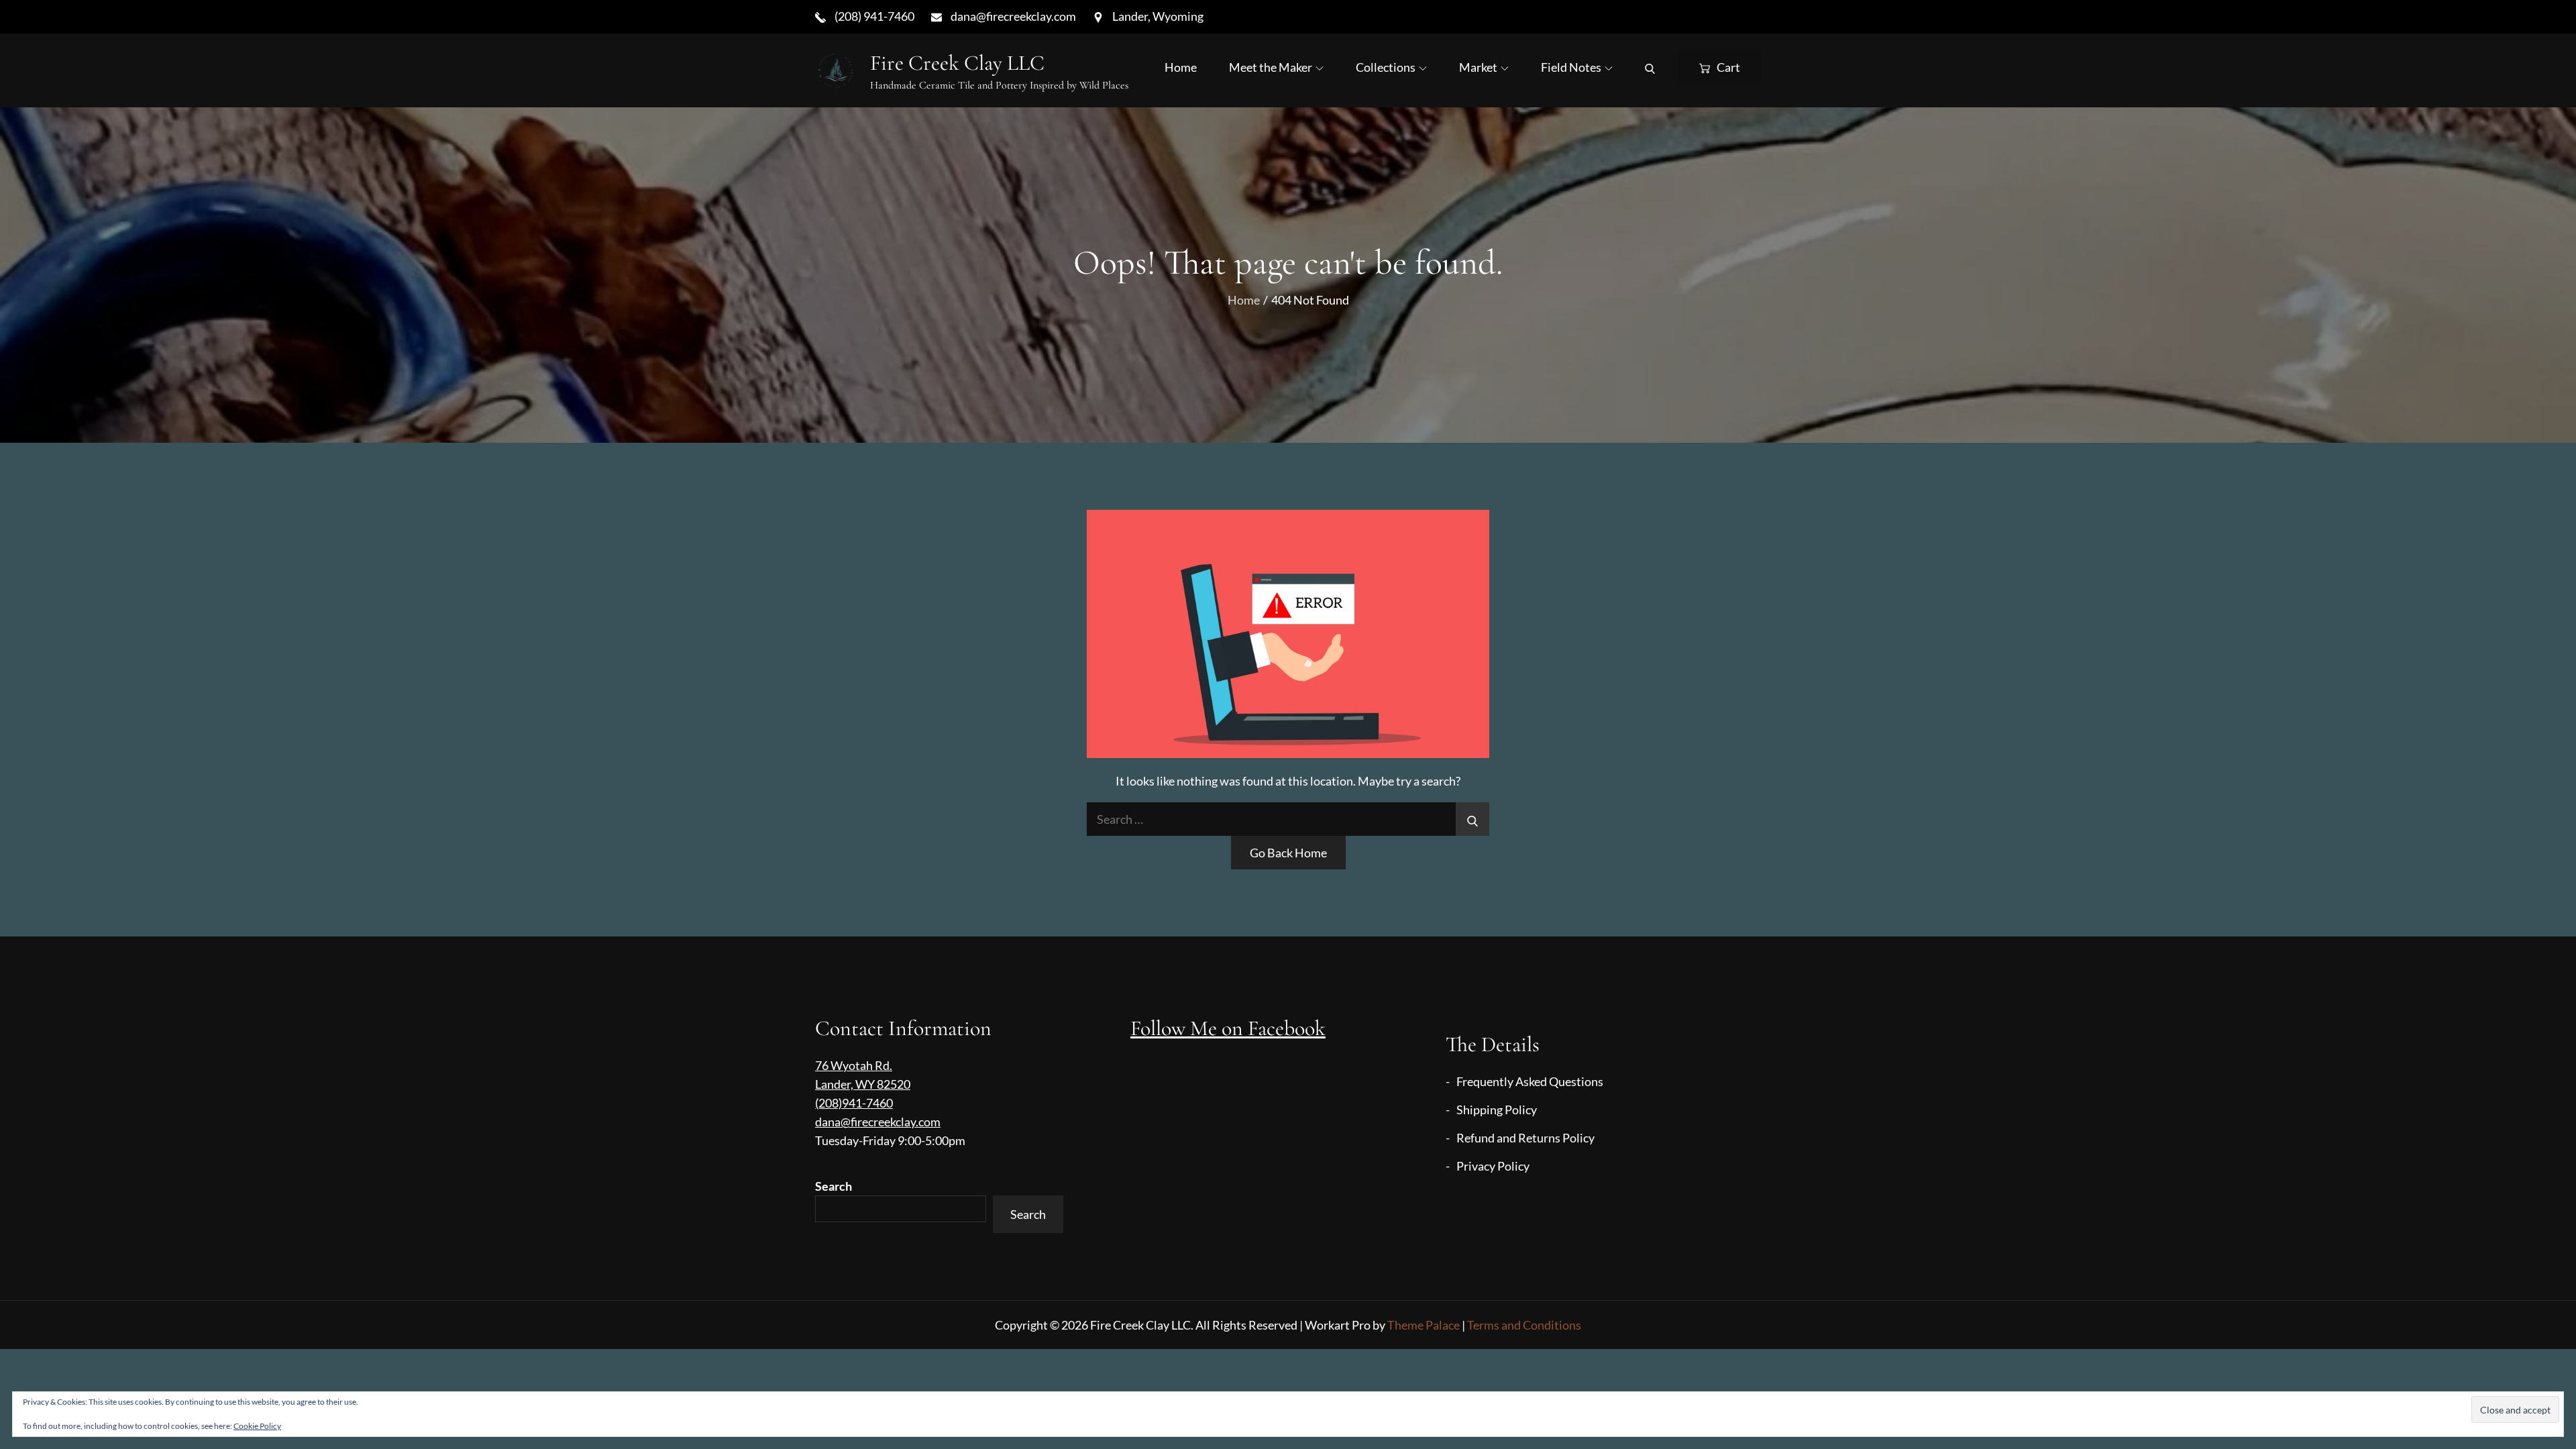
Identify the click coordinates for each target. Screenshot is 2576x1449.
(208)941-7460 (854, 1103)
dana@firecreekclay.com (878, 1122)
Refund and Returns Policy (1525, 1138)
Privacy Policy (1493, 1166)
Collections (1386, 67)
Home (1181, 67)
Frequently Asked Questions (1530, 1081)
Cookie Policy (257, 1426)
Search (834, 1186)
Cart (1728, 67)
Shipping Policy (1497, 1110)
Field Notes (1571, 67)
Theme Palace (1424, 1325)
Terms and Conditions (1524, 1325)
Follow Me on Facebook (1228, 1028)
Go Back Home (1288, 853)
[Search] (1650, 67)
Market (1478, 67)
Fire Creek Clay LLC (957, 63)
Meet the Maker (1271, 67)
